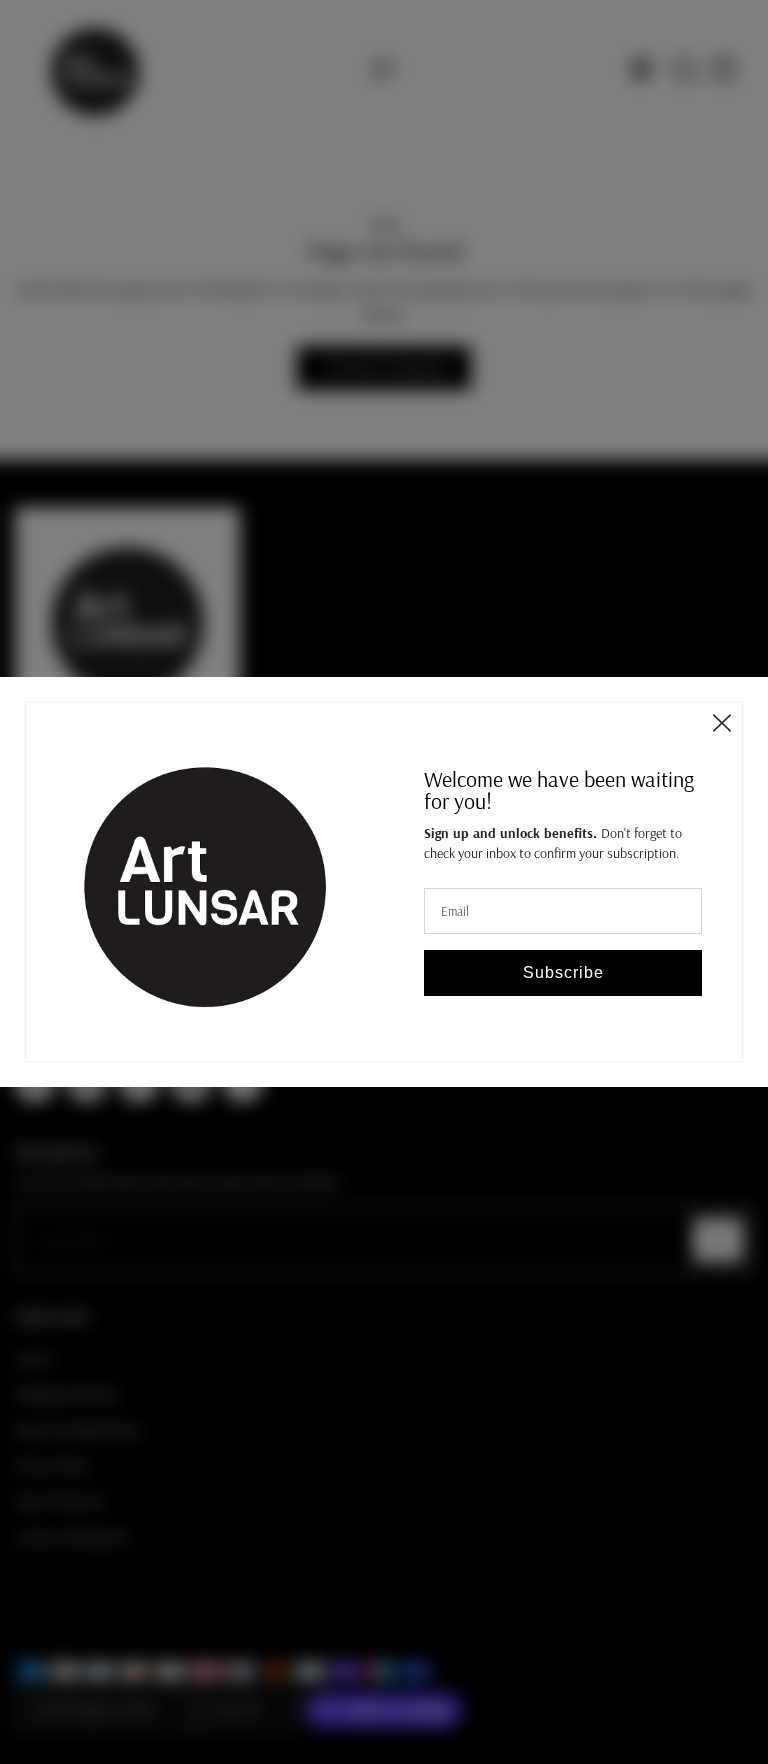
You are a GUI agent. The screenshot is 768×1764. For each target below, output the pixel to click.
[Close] (722, 723)
